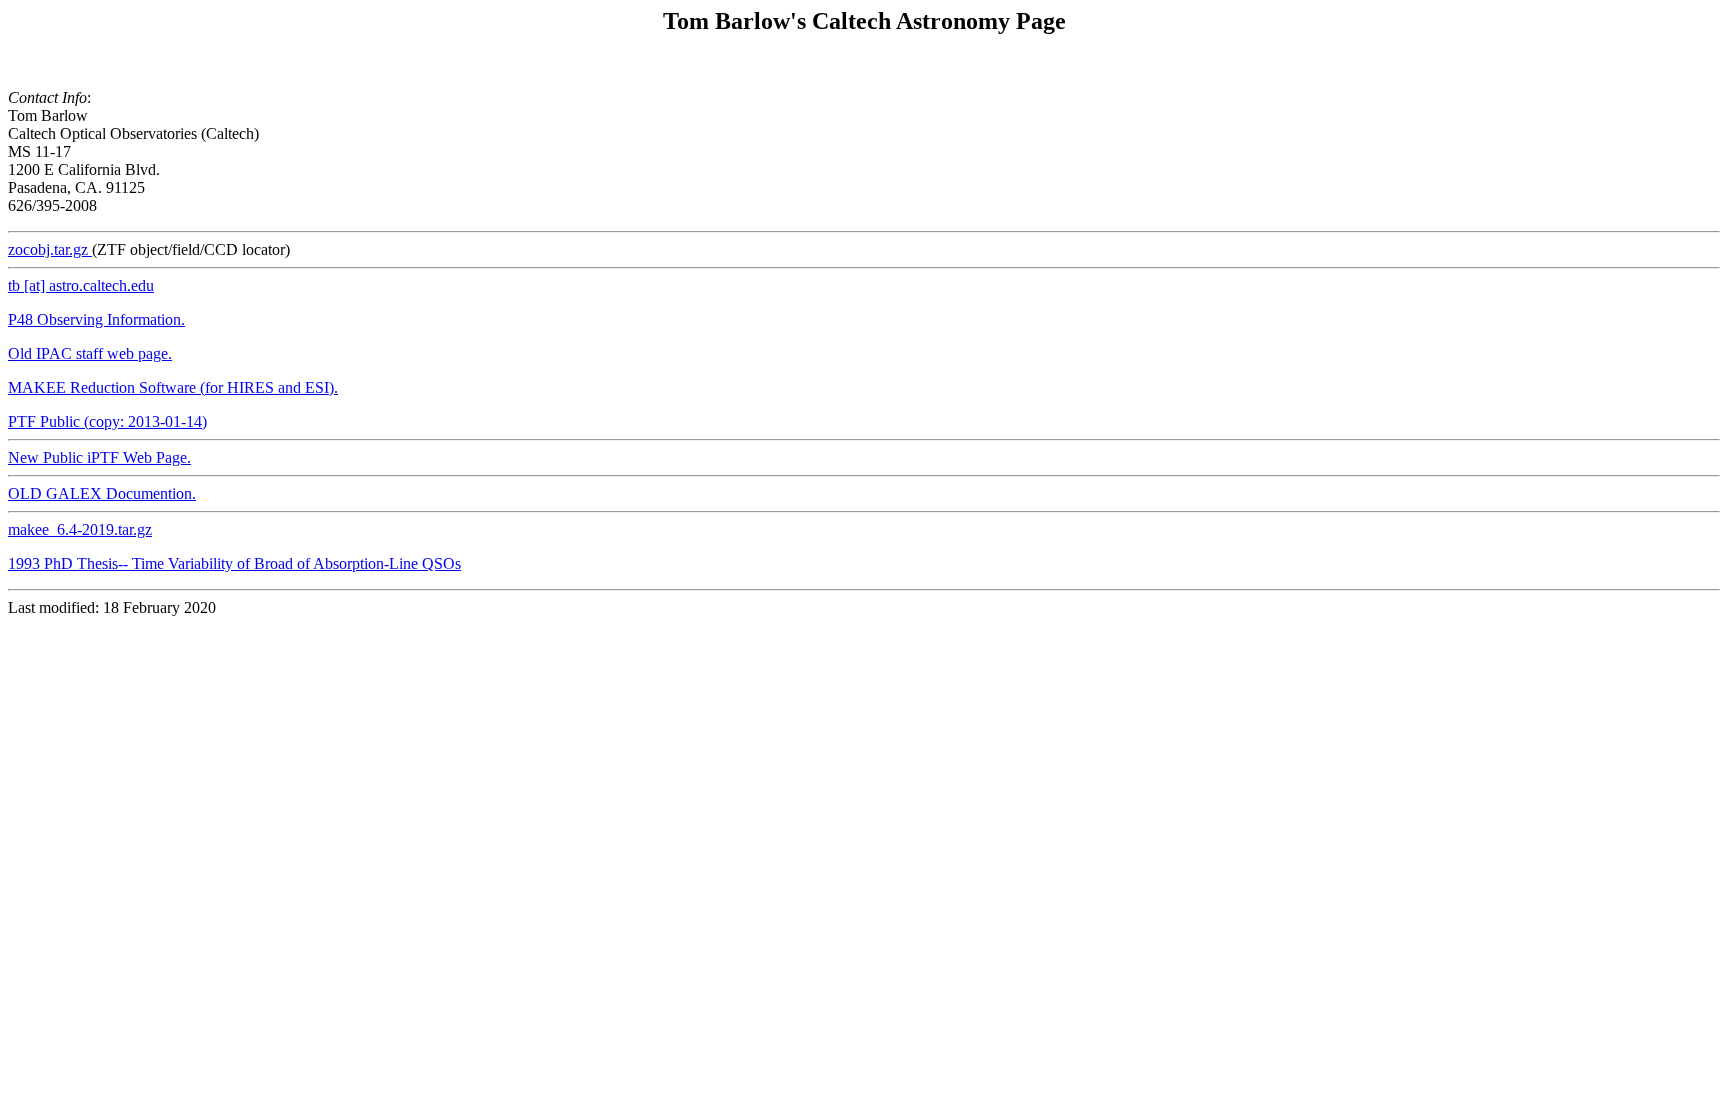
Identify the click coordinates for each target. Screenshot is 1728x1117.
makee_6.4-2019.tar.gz (80, 529)
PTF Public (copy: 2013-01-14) (107, 421)
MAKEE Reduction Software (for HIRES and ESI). (173, 387)
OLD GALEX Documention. (102, 493)
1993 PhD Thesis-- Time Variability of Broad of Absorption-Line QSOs (234, 563)
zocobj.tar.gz (50, 249)
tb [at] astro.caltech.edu (81, 285)
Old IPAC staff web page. (90, 353)
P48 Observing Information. (96, 319)
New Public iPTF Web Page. (99, 457)
